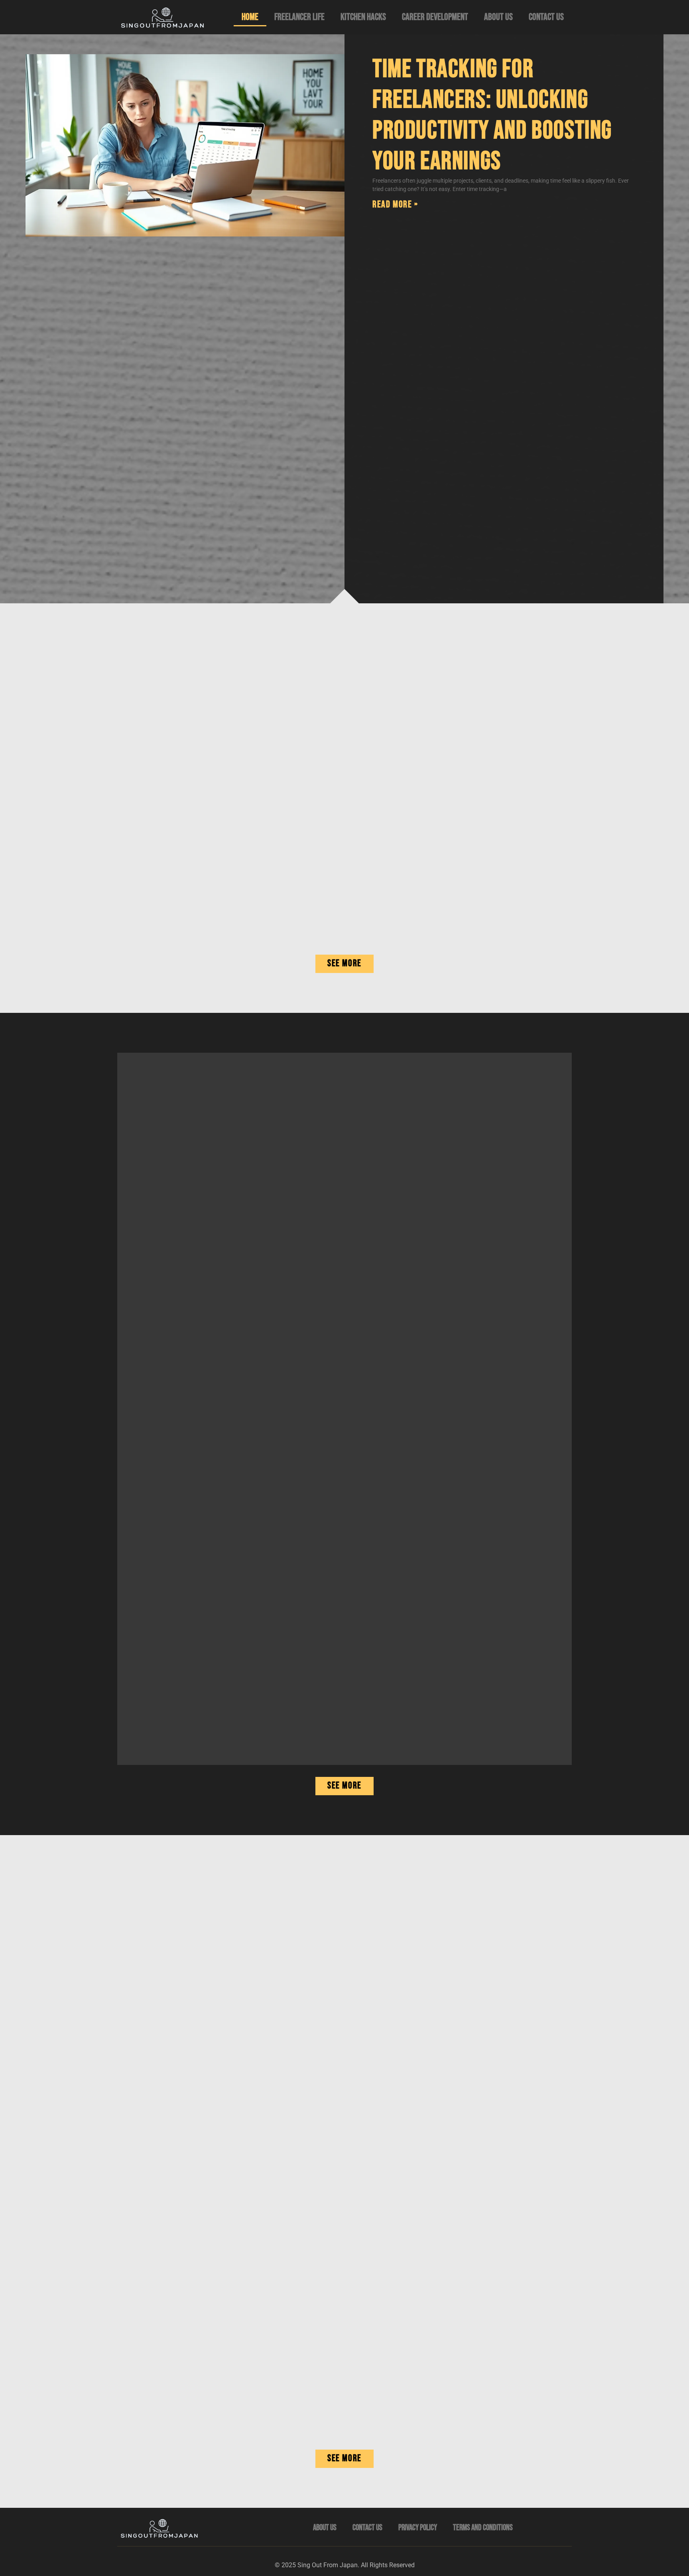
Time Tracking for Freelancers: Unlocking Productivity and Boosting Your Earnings (492, 115)
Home (250, 17)
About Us (498, 17)
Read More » (395, 204)
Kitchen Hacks (363, 17)
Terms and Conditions (483, 2528)
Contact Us (546, 17)
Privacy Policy (418, 2528)
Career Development (435, 17)
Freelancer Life (299, 17)
